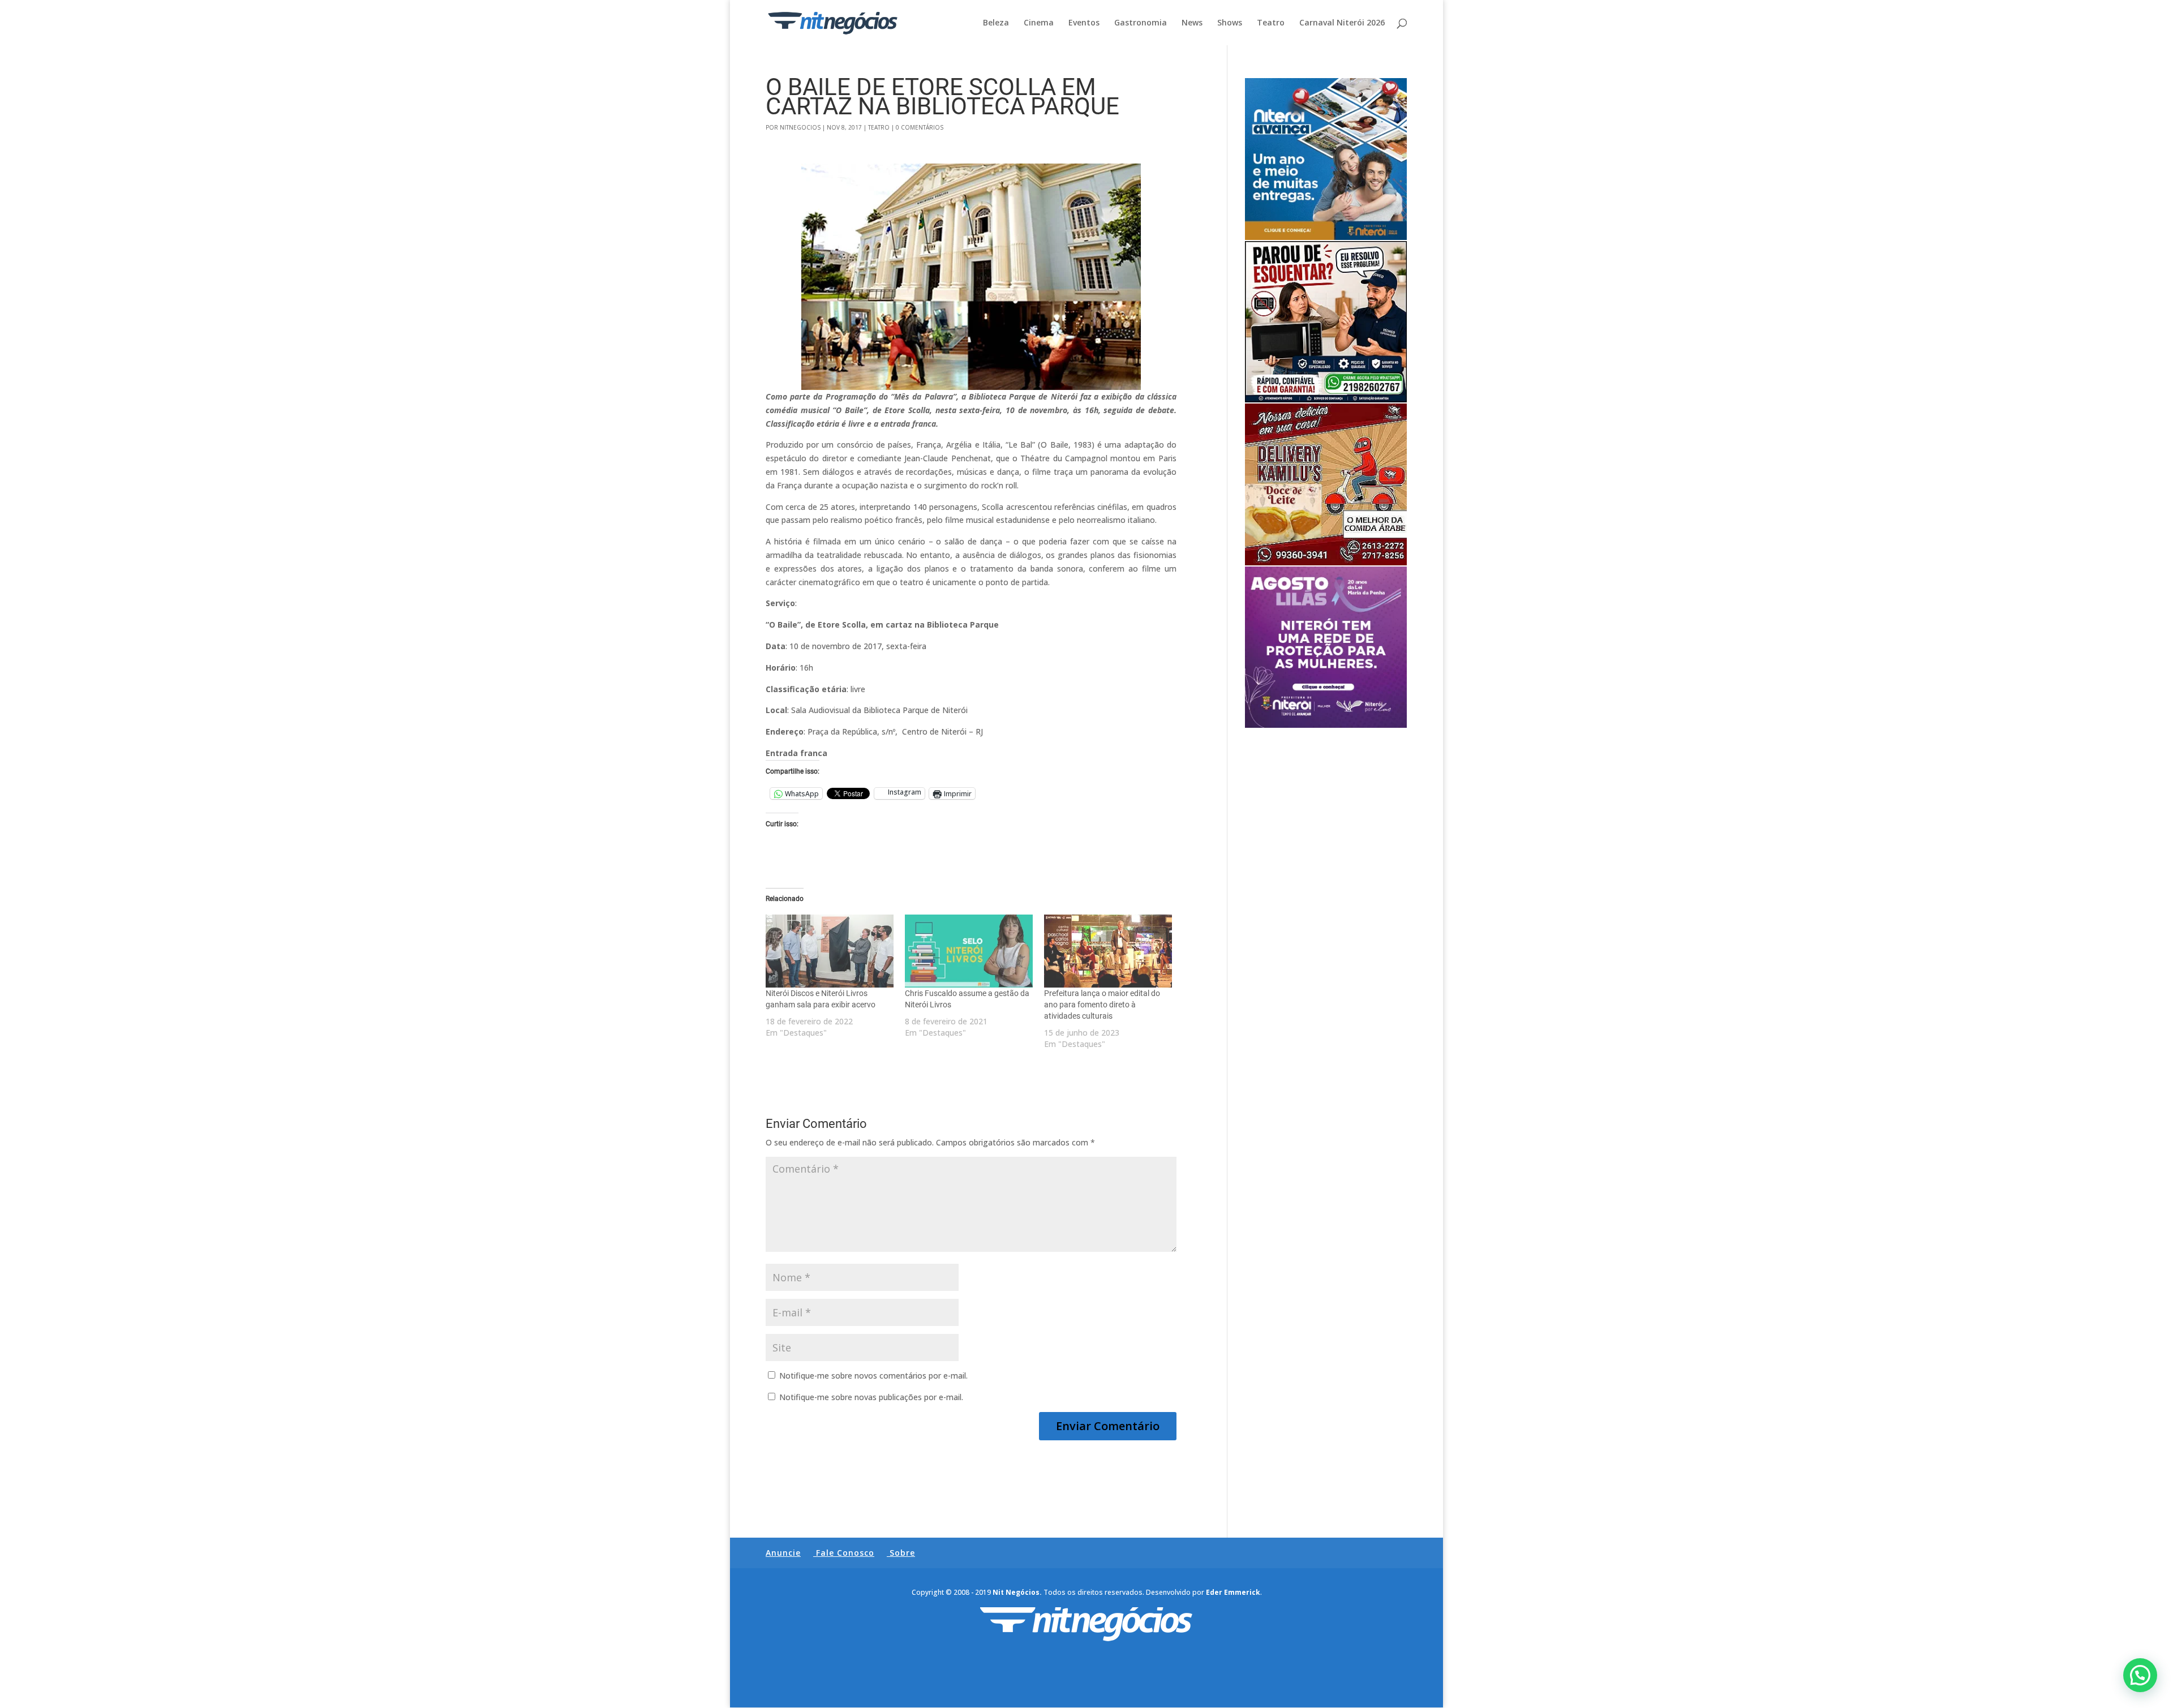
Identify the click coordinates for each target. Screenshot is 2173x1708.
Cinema (1039, 23)
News (1192, 23)
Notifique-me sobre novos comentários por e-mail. (873, 1376)
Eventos (1084, 23)
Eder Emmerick (1233, 1592)
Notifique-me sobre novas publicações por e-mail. (871, 1397)
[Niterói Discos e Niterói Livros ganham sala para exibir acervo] (830, 951)
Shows (1230, 23)
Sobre (902, 1553)
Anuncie (783, 1553)
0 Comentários (920, 127)
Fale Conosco (845, 1553)
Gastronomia (1141, 23)
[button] (2140, 1675)
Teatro (1271, 23)
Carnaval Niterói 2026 (1342, 23)
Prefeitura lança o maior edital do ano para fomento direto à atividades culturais (1102, 1005)
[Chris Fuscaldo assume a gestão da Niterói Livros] (969, 951)
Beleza (996, 23)
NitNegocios (800, 127)
